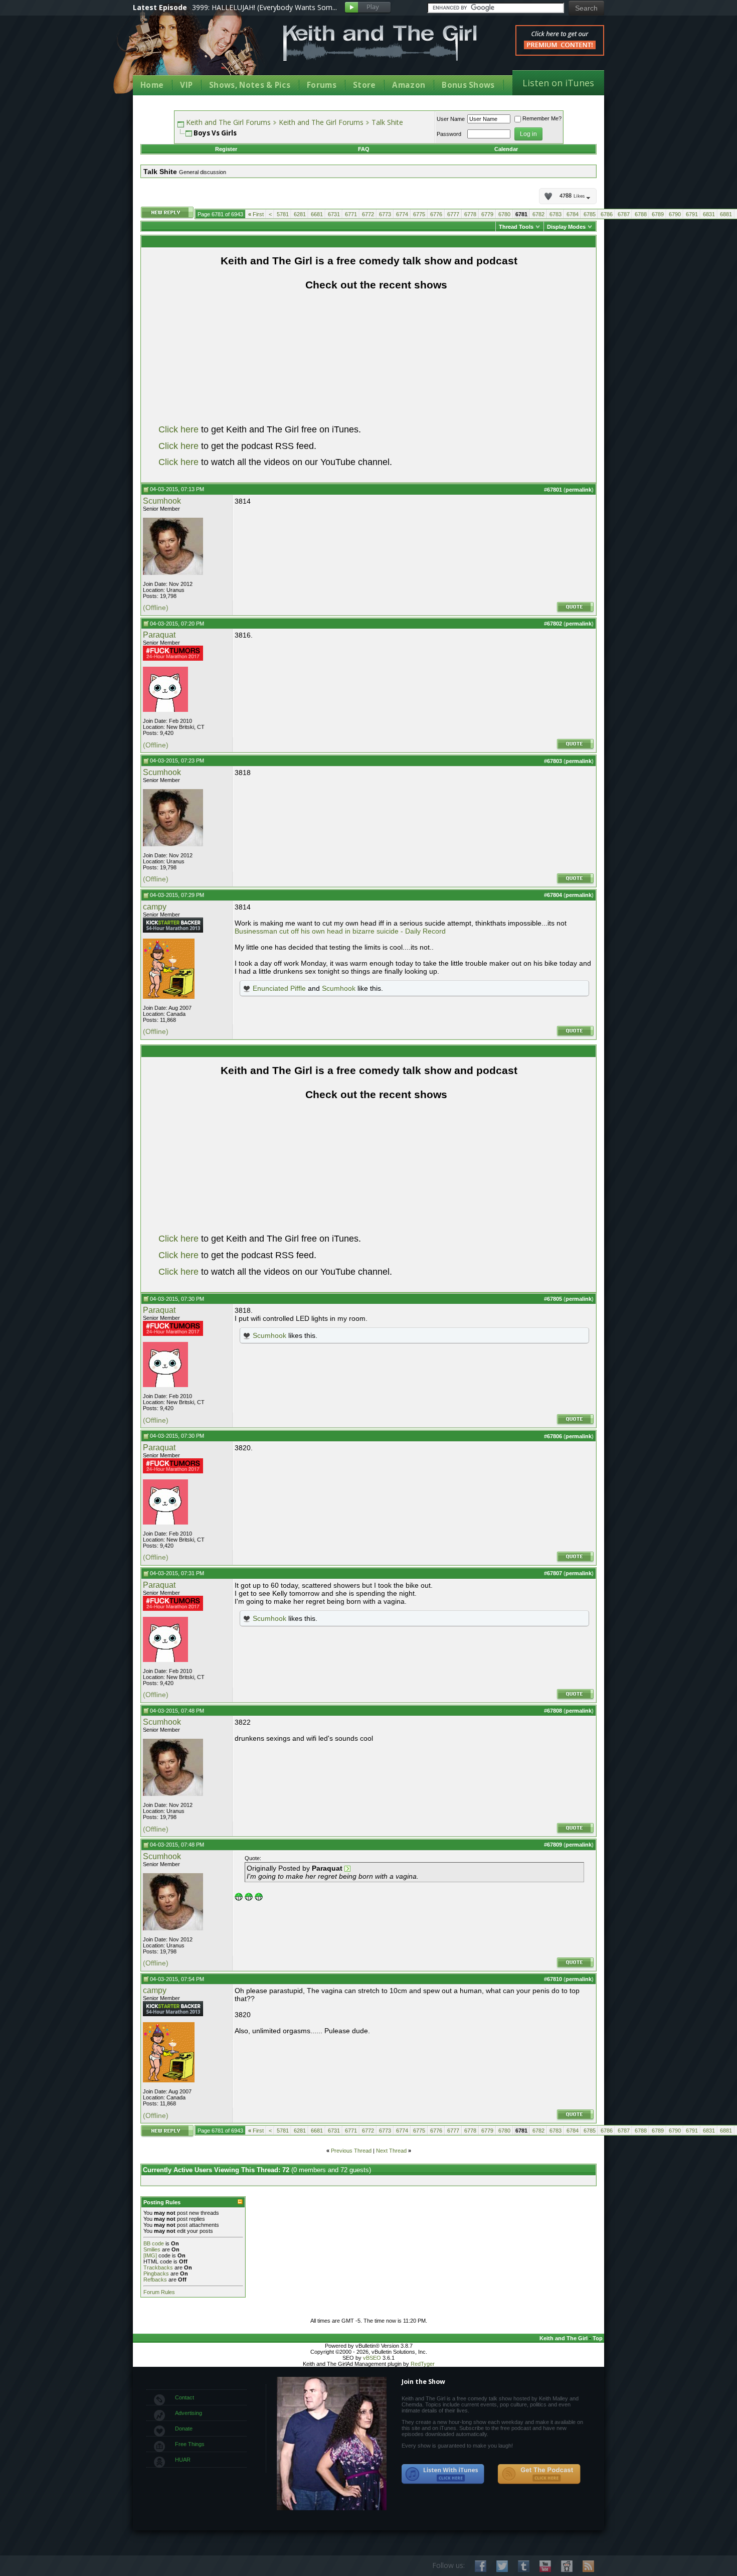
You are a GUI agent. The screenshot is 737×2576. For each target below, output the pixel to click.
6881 (726, 214)
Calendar (506, 149)
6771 (351, 214)
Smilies (152, 2249)
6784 (573, 214)
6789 (658, 214)
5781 (283, 214)
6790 (675, 214)
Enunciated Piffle (279, 988)
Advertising (189, 2413)
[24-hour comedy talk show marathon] (173, 659)
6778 (470, 214)
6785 (590, 214)
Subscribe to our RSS (588, 2566)
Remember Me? (542, 118)
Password (449, 134)
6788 (641, 214)
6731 (334, 214)
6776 (436, 214)
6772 (368, 214)
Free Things (190, 2444)
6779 (487, 214)
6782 (538, 214)
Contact (185, 2397)
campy (155, 907)
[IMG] (150, 2255)
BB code (154, 2243)
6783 (556, 214)
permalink (579, 490)
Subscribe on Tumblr (524, 2566)
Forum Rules (159, 2292)
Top (598, 2338)
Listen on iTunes (558, 83)
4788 (572, 196)
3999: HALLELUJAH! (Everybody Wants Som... (264, 7)
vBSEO (372, 2358)
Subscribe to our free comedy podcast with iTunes (443, 2474)
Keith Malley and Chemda (192, 51)
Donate (184, 2429)
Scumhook (162, 501)
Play (368, 8)
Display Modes (566, 227)
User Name (451, 119)
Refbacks (155, 2280)
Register (226, 149)
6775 (419, 214)
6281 (300, 214)
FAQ (364, 149)
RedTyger (423, 2364)
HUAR (183, 2460)
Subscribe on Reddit (567, 2566)
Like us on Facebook (481, 2566)
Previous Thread (351, 2151)
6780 (504, 214)
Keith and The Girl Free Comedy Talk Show (380, 43)
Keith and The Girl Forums (228, 122)
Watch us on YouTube (545, 2566)
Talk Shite (387, 122)
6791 (692, 214)
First (256, 214)
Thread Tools (516, 227)
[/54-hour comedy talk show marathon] (173, 931)
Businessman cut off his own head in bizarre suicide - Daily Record (340, 931)
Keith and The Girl (564, 2338)
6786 (607, 214)
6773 (385, 214)
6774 (402, 214)
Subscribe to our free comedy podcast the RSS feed (539, 2474)
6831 (709, 214)
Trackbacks (158, 2267)
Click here (178, 429)
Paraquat (159, 635)
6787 (624, 214)
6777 (453, 214)
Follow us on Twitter (502, 2566)
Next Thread (391, 2151)
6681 (317, 214)
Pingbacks (156, 2274)
